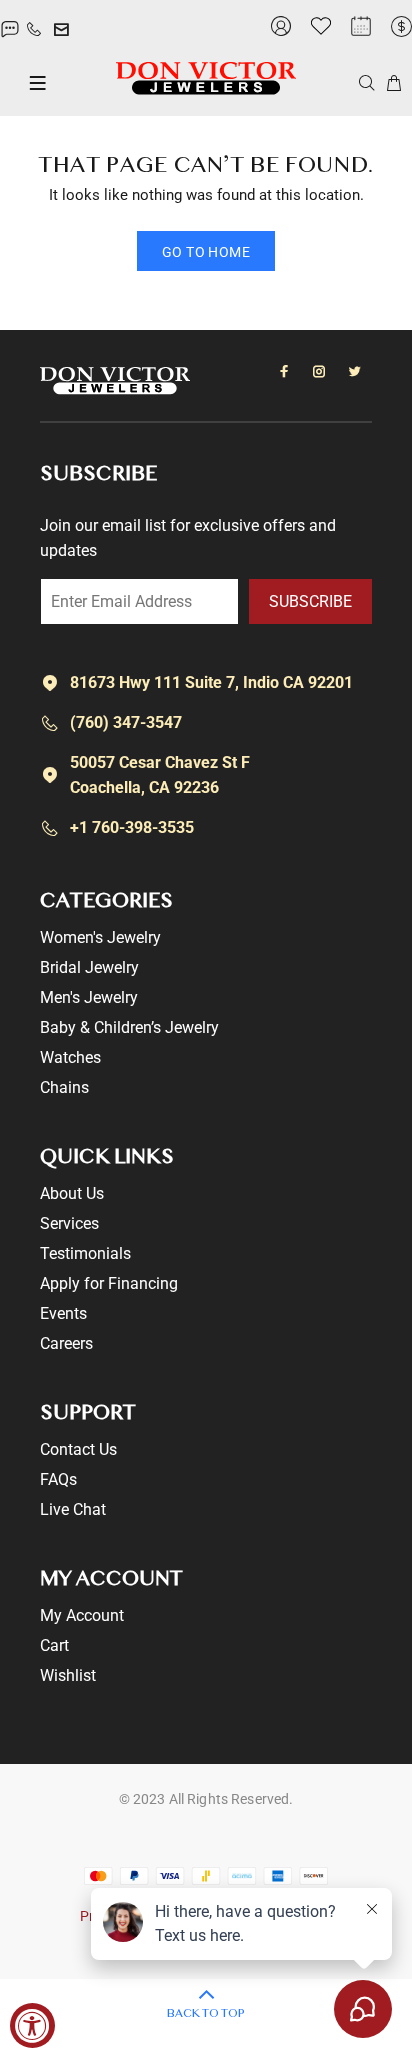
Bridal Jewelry (89, 967)
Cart (54, 1645)
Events (63, 1313)
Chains (64, 1087)
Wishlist (68, 1675)
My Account (82, 1615)
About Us (72, 1193)
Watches (70, 1057)
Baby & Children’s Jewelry (129, 1027)
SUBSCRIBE (310, 601)
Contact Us (78, 1449)
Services (69, 1223)
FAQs (58, 1479)
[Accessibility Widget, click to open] (32, 2025)
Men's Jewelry (89, 997)
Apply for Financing (109, 1283)
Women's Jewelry (100, 937)
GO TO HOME (206, 252)
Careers (66, 1343)
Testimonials (85, 1253)
